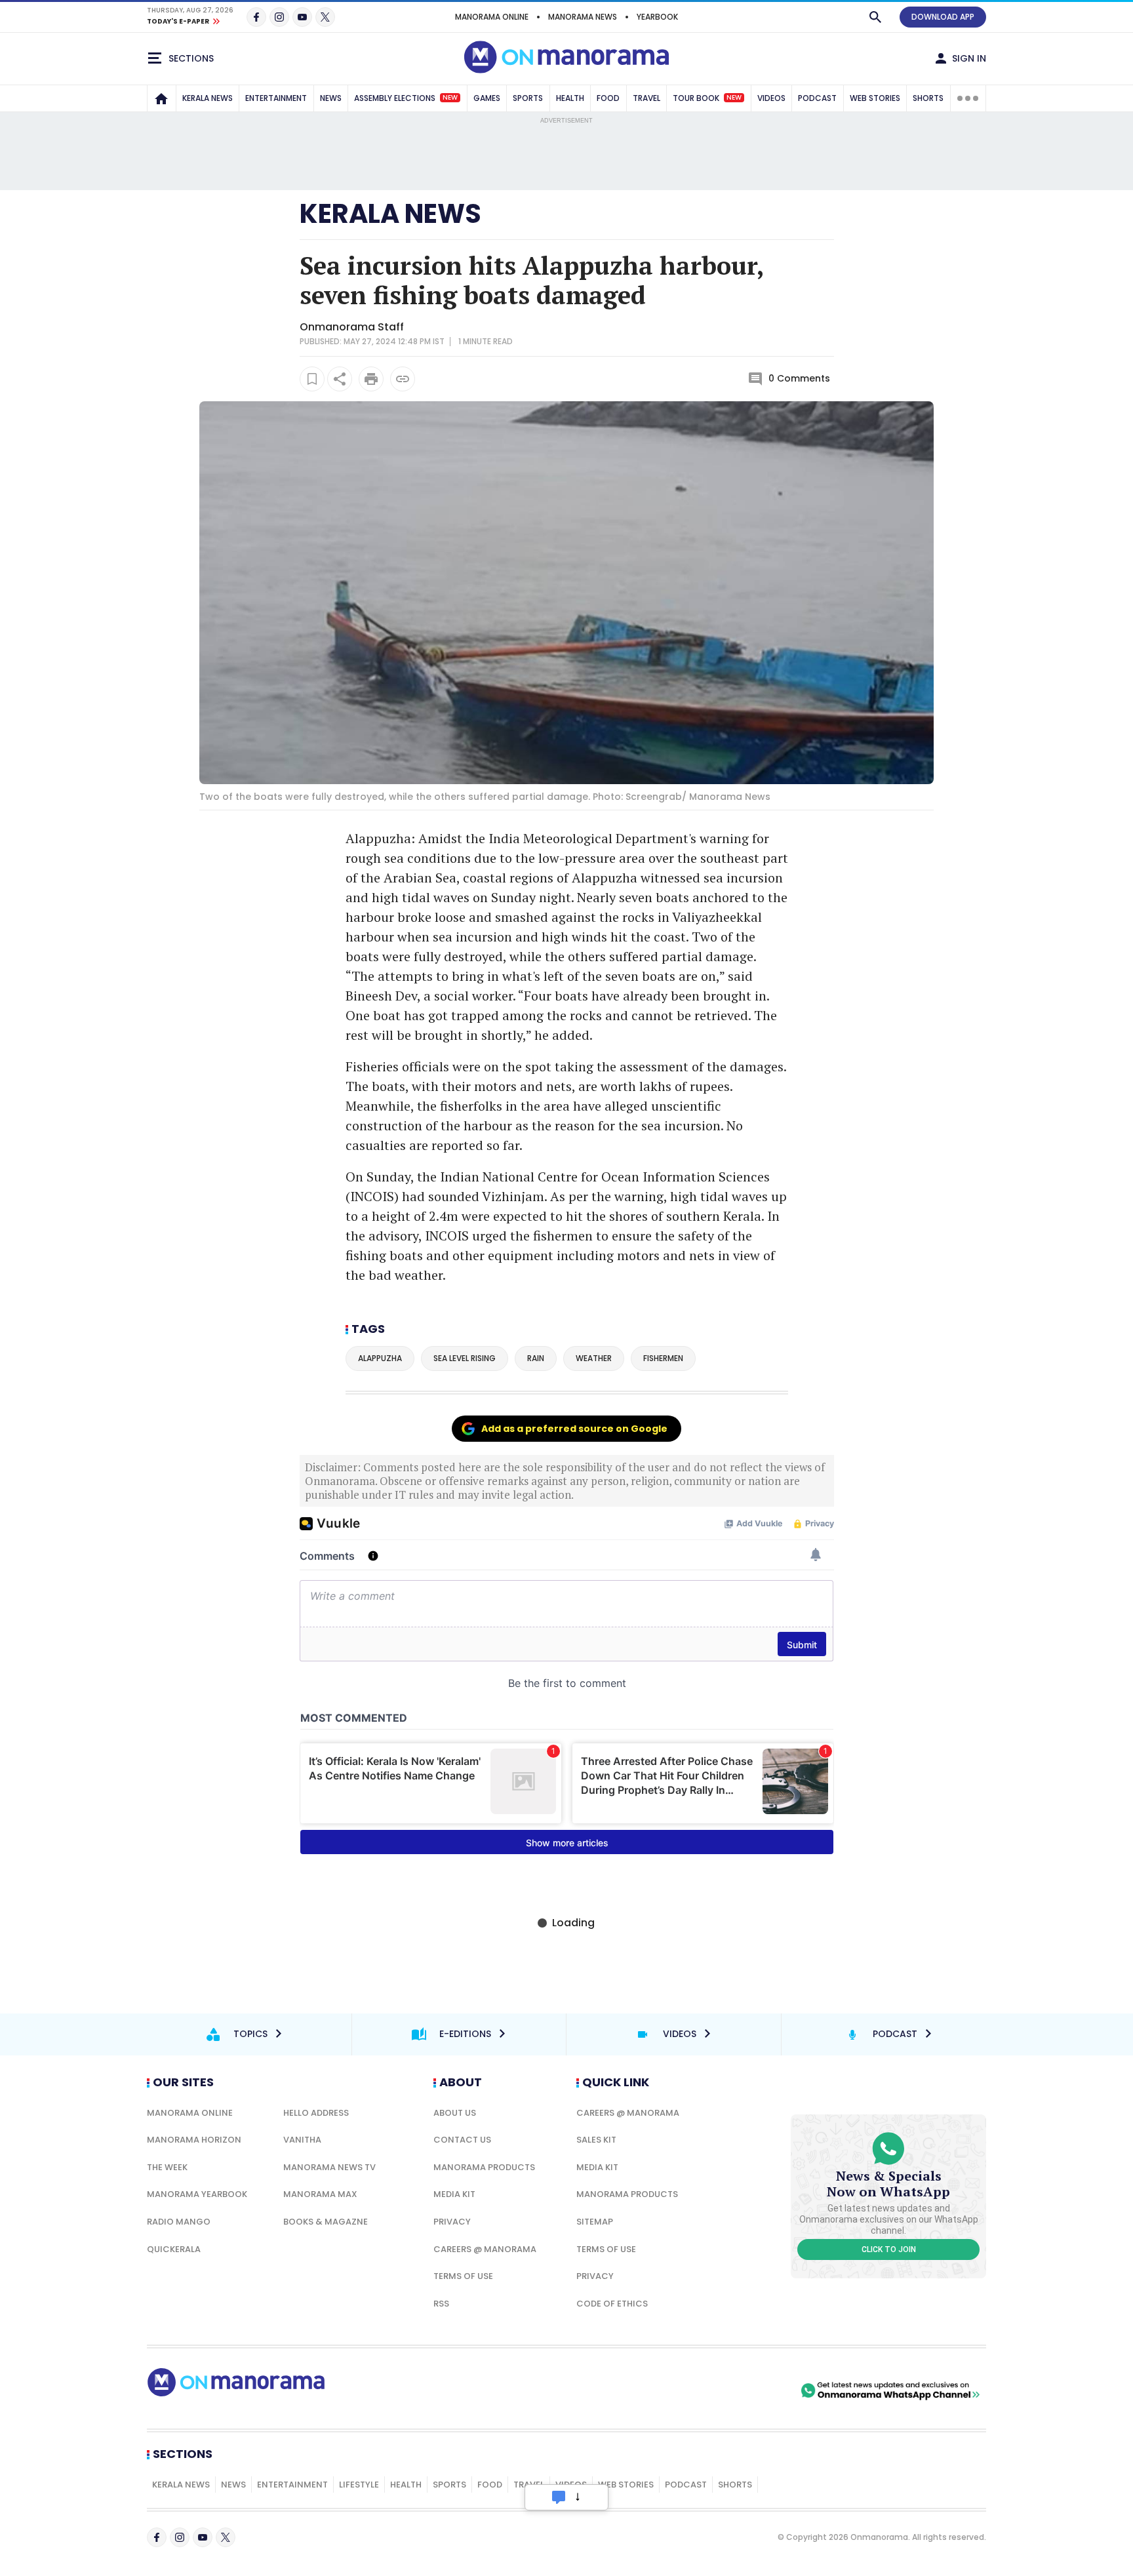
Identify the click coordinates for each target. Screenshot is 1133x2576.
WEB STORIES (875, 98)
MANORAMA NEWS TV (329, 2167)
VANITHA (302, 2140)
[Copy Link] (403, 379)
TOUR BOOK (707, 98)
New (450, 98)
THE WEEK (167, 2167)
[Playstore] (660, 2390)
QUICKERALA (174, 2249)
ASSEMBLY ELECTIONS (406, 98)
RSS (441, 2304)
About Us (455, 2113)
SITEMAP (595, 2222)
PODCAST (817, 98)
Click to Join (889, 2249)
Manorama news (583, 17)
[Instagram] (279, 17)
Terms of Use (463, 2276)
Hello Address (316, 2113)
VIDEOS (771, 98)
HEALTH (570, 98)
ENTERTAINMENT (276, 98)
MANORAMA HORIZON (194, 2140)
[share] (340, 379)
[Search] (875, 17)
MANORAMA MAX (320, 2194)
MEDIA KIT (454, 2194)
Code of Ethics (612, 2304)
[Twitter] (325, 17)
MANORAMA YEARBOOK (197, 2194)
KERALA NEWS (208, 98)
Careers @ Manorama (485, 2249)
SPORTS (528, 98)
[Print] (371, 379)
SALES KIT (596, 2140)
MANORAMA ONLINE (492, 17)
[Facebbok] (157, 2537)
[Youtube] (302, 17)
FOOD (608, 98)
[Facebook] (256, 17)
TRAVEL (646, 98)
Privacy (452, 2222)
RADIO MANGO (179, 2222)
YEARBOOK (657, 17)
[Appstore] (752, 2390)
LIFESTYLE (359, 2485)
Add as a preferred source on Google (574, 1429)
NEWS (331, 98)
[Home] (161, 98)
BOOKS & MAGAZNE (326, 2222)
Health (406, 2485)
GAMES (487, 98)
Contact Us (462, 2140)
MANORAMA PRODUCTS (484, 2167)
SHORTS (928, 98)
